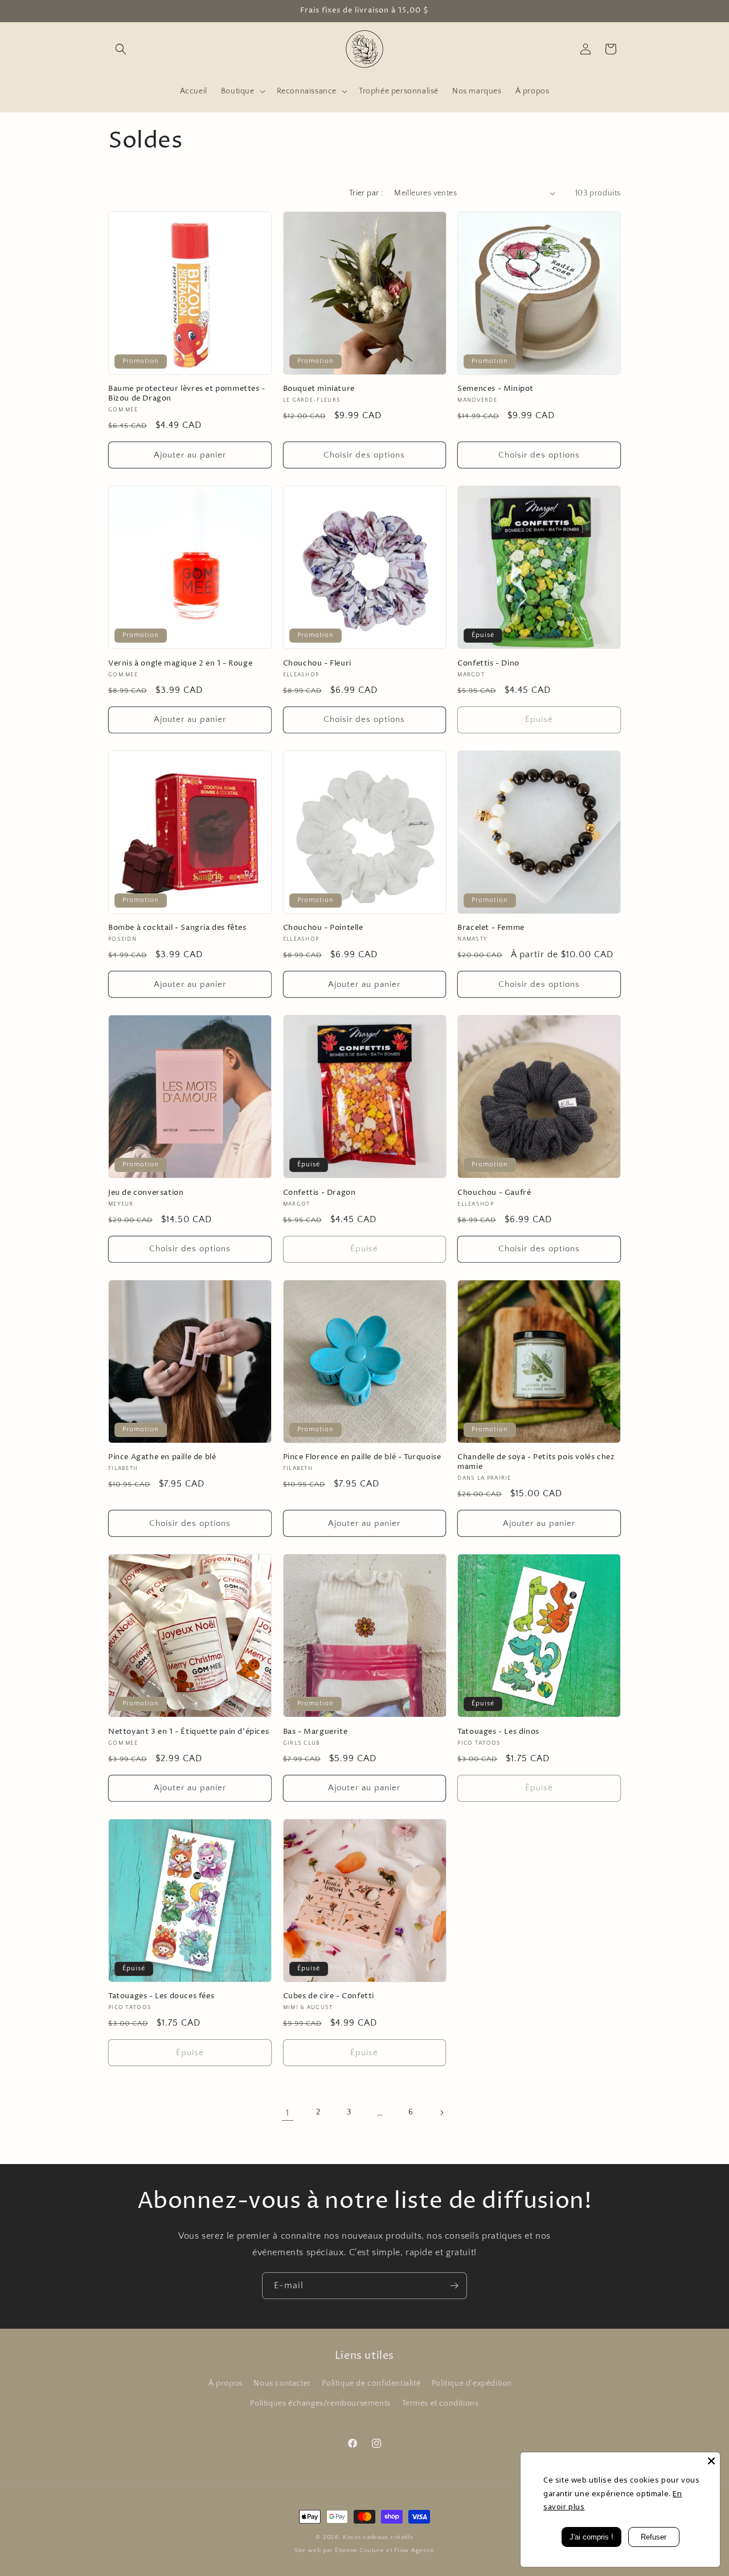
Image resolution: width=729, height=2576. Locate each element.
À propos (226, 2383)
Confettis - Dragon (320, 1193)
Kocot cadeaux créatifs (378, 2537)
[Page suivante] (441, 2113)
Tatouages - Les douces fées (161, 1996)
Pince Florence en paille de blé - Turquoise (362, 1457)
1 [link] (288, 2113)
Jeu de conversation (146, 1193)
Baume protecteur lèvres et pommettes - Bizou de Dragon (187, 394)
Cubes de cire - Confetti (329, 1996)
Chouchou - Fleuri (317, 664)
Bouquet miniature (319, 389)
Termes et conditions (441, 2403)
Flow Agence (414, 2550)
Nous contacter (282, 2383)
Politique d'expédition (472, 2383)
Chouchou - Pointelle (323, 928)
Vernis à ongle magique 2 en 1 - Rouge (180, 664)
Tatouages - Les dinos (498, 1732)
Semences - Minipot (495, 389)
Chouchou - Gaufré (494, 1193)
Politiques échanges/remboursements (320, 2403)
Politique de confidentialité (371, 2383)
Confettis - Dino (488, 664)
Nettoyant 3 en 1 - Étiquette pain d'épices (189, 1732)
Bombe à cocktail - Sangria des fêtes (177, 928)
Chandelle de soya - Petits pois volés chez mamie (536, 1462)
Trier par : (366, 193)
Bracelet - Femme (491, 928)
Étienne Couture (360, 2550)
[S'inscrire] (454, 2286)
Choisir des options (364, 455)
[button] (121, 49)
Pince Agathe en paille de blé (162, 1457)
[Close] (711, 2461)
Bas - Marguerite (316, 1732)
